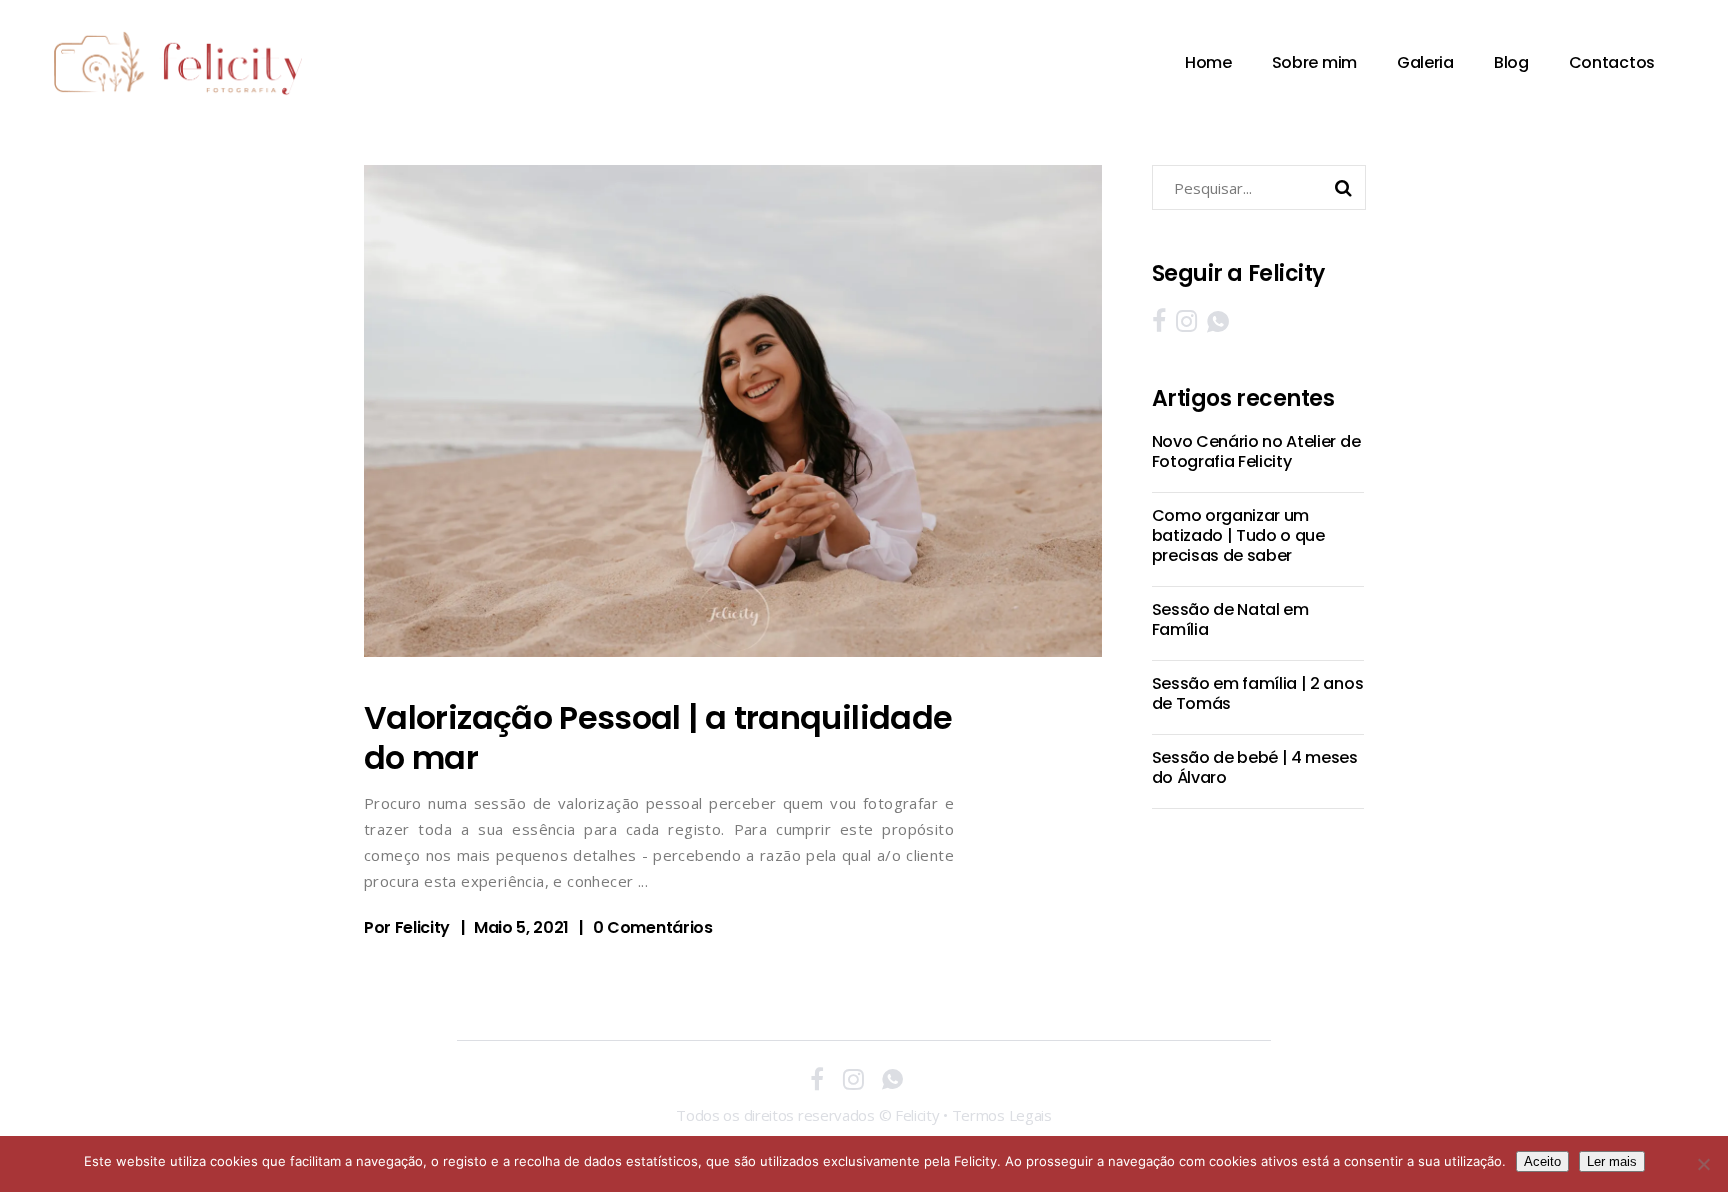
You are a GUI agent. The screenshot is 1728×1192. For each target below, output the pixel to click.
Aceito (1542, 1161)
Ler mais (1612, 1161)
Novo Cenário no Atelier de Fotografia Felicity (1256, 451)
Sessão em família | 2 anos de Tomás (1258, 693)
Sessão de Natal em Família (1230, 619)
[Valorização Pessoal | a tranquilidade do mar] (733, 411)
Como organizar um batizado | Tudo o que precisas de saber (1238, 535)
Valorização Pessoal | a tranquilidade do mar (658, 737)
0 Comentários (653, 927)
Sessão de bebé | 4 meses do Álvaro (1255, 767)
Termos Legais (1002, 1115)
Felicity (422, 927)
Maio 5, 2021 (521, 927)
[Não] (1703, 1164)
